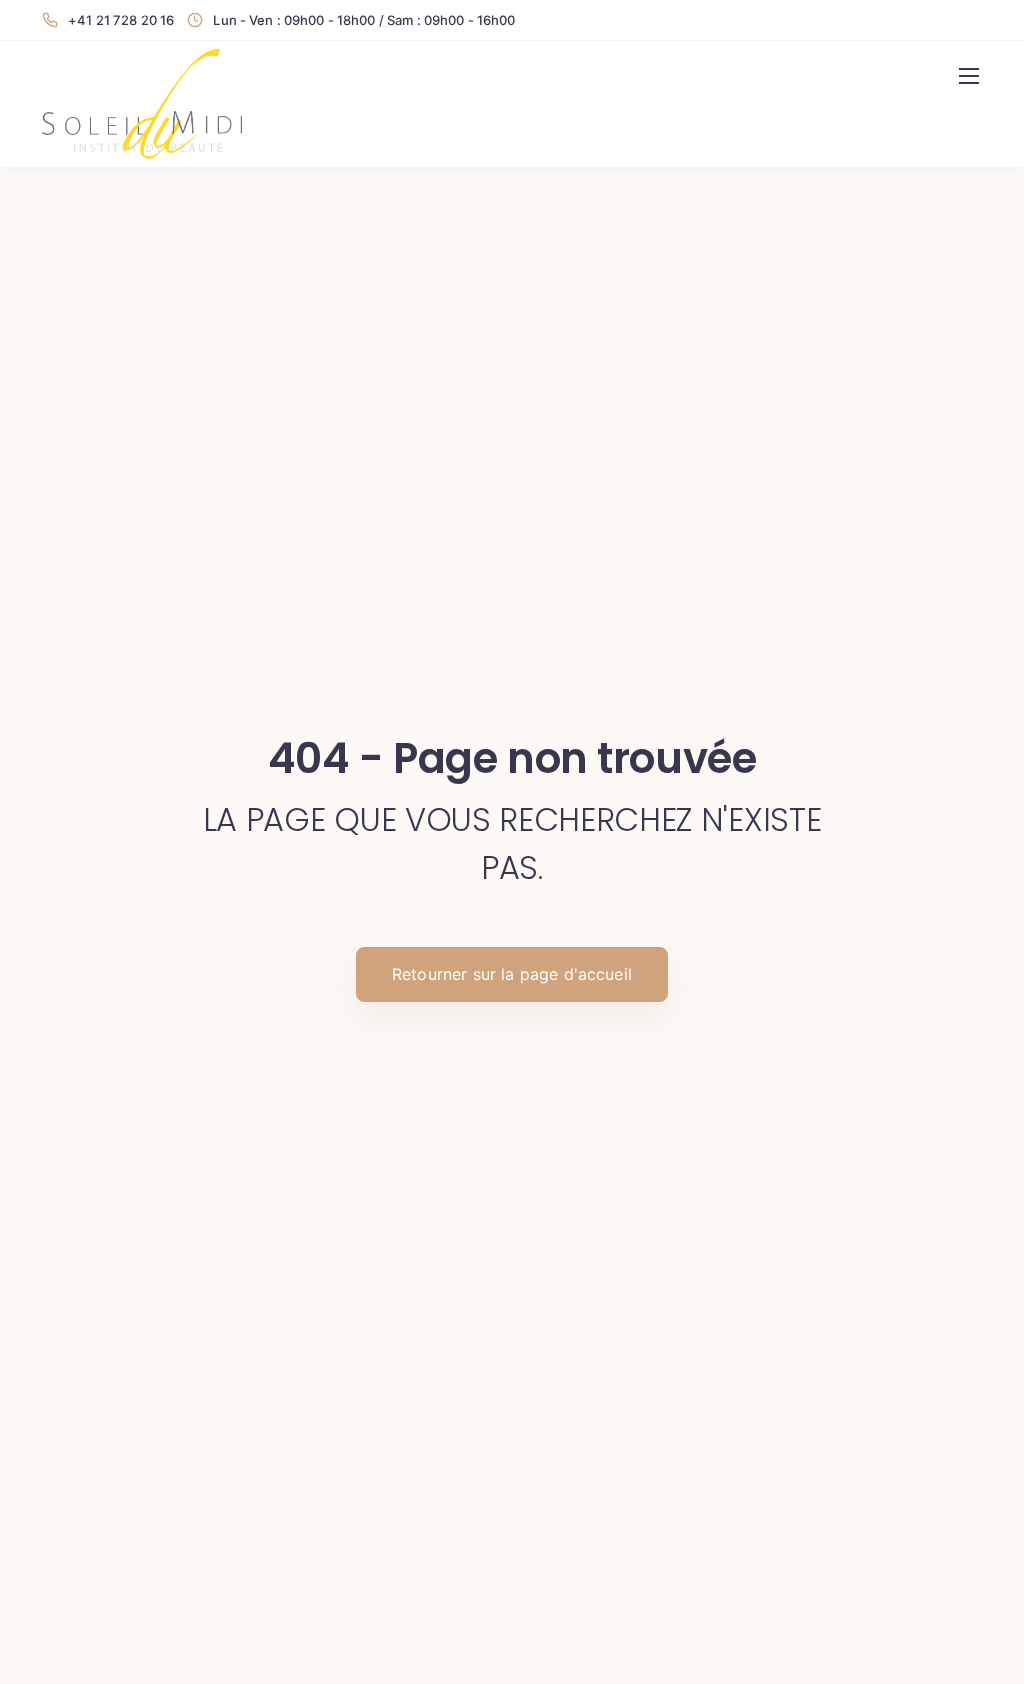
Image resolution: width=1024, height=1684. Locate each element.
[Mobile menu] (969, 76)
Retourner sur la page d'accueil (512, 974)
